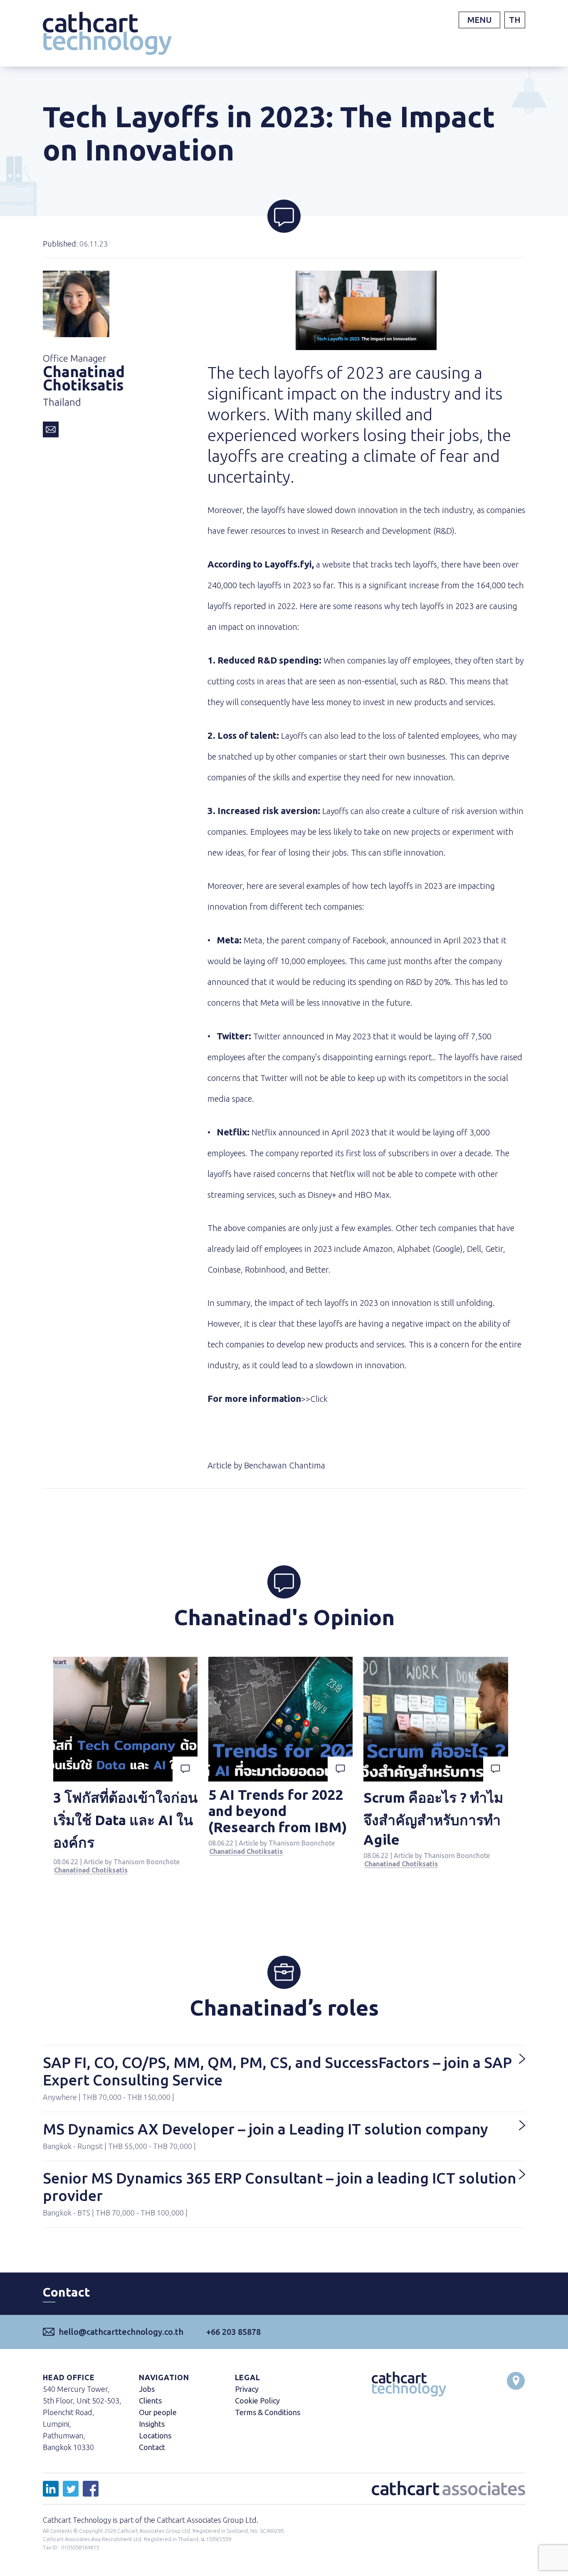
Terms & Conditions (268, 2412)
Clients (150, 2401)
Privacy (247, 2389)
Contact (152, 2447)
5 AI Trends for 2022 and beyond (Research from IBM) (278, 1811)
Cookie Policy (257, 2401)
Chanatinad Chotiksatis (91, 1870)
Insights (152, 2424)
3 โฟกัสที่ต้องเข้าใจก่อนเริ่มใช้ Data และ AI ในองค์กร (125, 1820)
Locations (155, 2435)
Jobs (147, 2389)
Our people (158, 2412)
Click (320, 1399)
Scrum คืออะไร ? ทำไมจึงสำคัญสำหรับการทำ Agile (433, 1818)
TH (515, 20)
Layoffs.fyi (288, 564)
